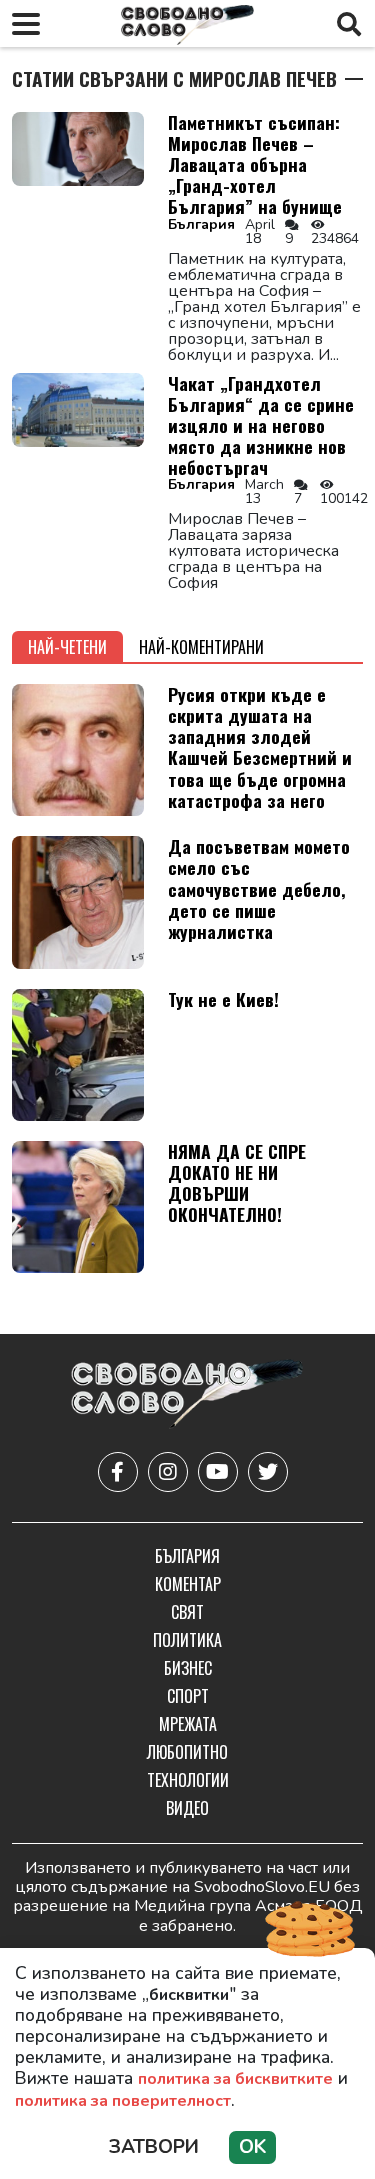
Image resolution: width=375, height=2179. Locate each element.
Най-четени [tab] (67, 647)
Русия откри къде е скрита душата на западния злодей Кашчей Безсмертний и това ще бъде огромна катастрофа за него (260, 747)
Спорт (188, 1696)
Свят (187, 1612)
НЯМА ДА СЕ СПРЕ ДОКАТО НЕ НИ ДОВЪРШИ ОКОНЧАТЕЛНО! (237, 1182)
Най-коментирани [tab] (201, 647)
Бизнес (188, 1668)
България (201, 224)
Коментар (188, 1584)
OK (252, 2147)
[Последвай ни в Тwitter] (268, 1472)
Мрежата (188, 1724)
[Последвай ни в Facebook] (118, 1472)
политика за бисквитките (235, 2079)
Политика (187, 1640)
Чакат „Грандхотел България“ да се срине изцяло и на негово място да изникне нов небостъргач (261, 425)
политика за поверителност (123, 2101)
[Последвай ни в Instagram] (168, 1472)
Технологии (188, 1780)
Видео (187, 1808)
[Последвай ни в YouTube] (218, 1472)
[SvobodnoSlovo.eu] (187, 1395)
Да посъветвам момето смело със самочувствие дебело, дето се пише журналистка (259, 888)
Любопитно (187, 1752)
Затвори (154, 2147)
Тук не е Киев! (223, 999)
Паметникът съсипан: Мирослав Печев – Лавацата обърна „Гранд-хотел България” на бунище (255, 164)
